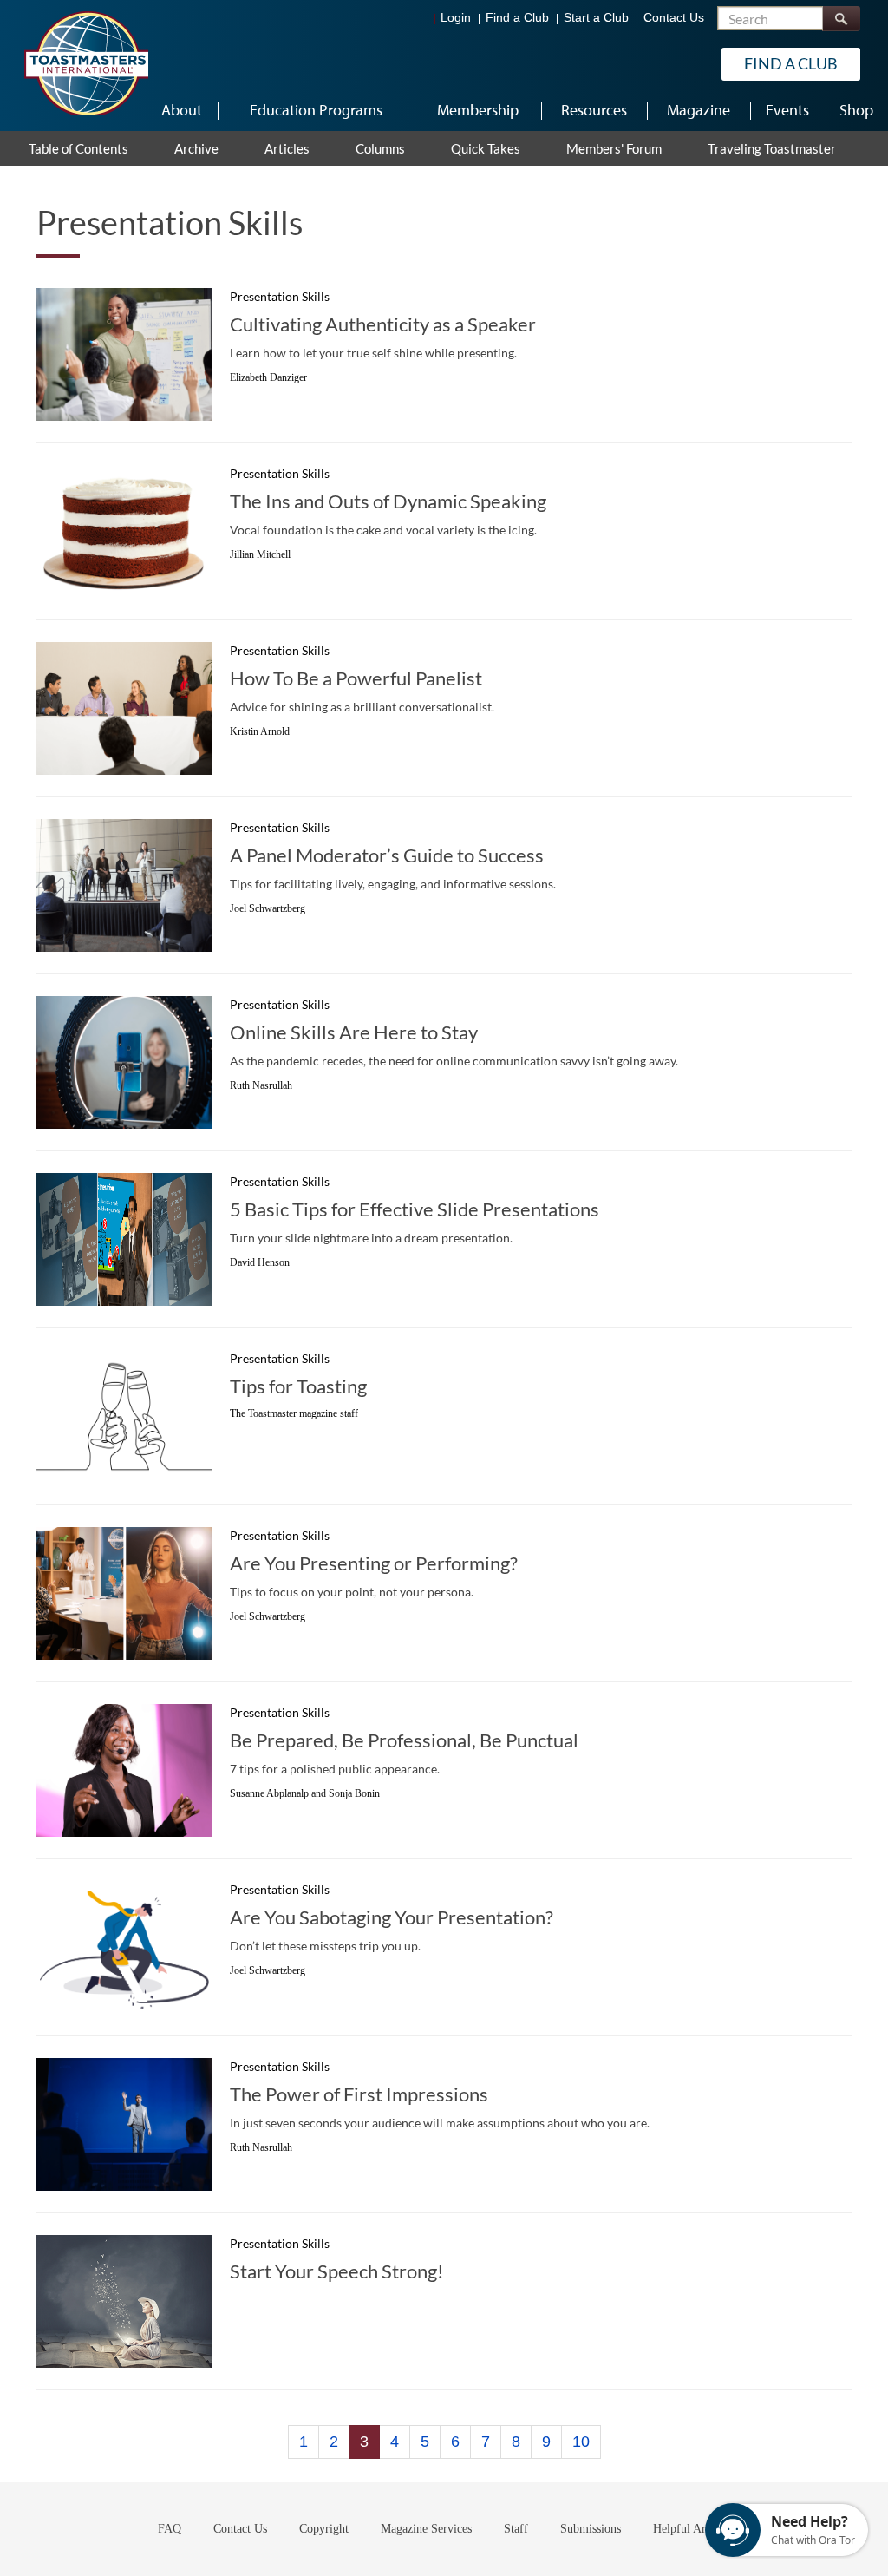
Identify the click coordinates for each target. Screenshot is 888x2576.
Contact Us (674, 18)
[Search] (841, 19)
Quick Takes (486, 148)
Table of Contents (78, 148)
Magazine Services (426, 2529)
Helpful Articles (692, 2529)
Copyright (324, 2529)
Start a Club (596, 18)
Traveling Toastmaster (772, 148)
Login (456, 18)
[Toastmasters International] (86, 62)
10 (581, 2442)
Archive (196, 148)
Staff (516, 2529)
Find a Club (517, 18)
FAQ (170, 2529)
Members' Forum (614, 148)
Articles (287, 148)
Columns (380, 148)
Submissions (591, 2529)
